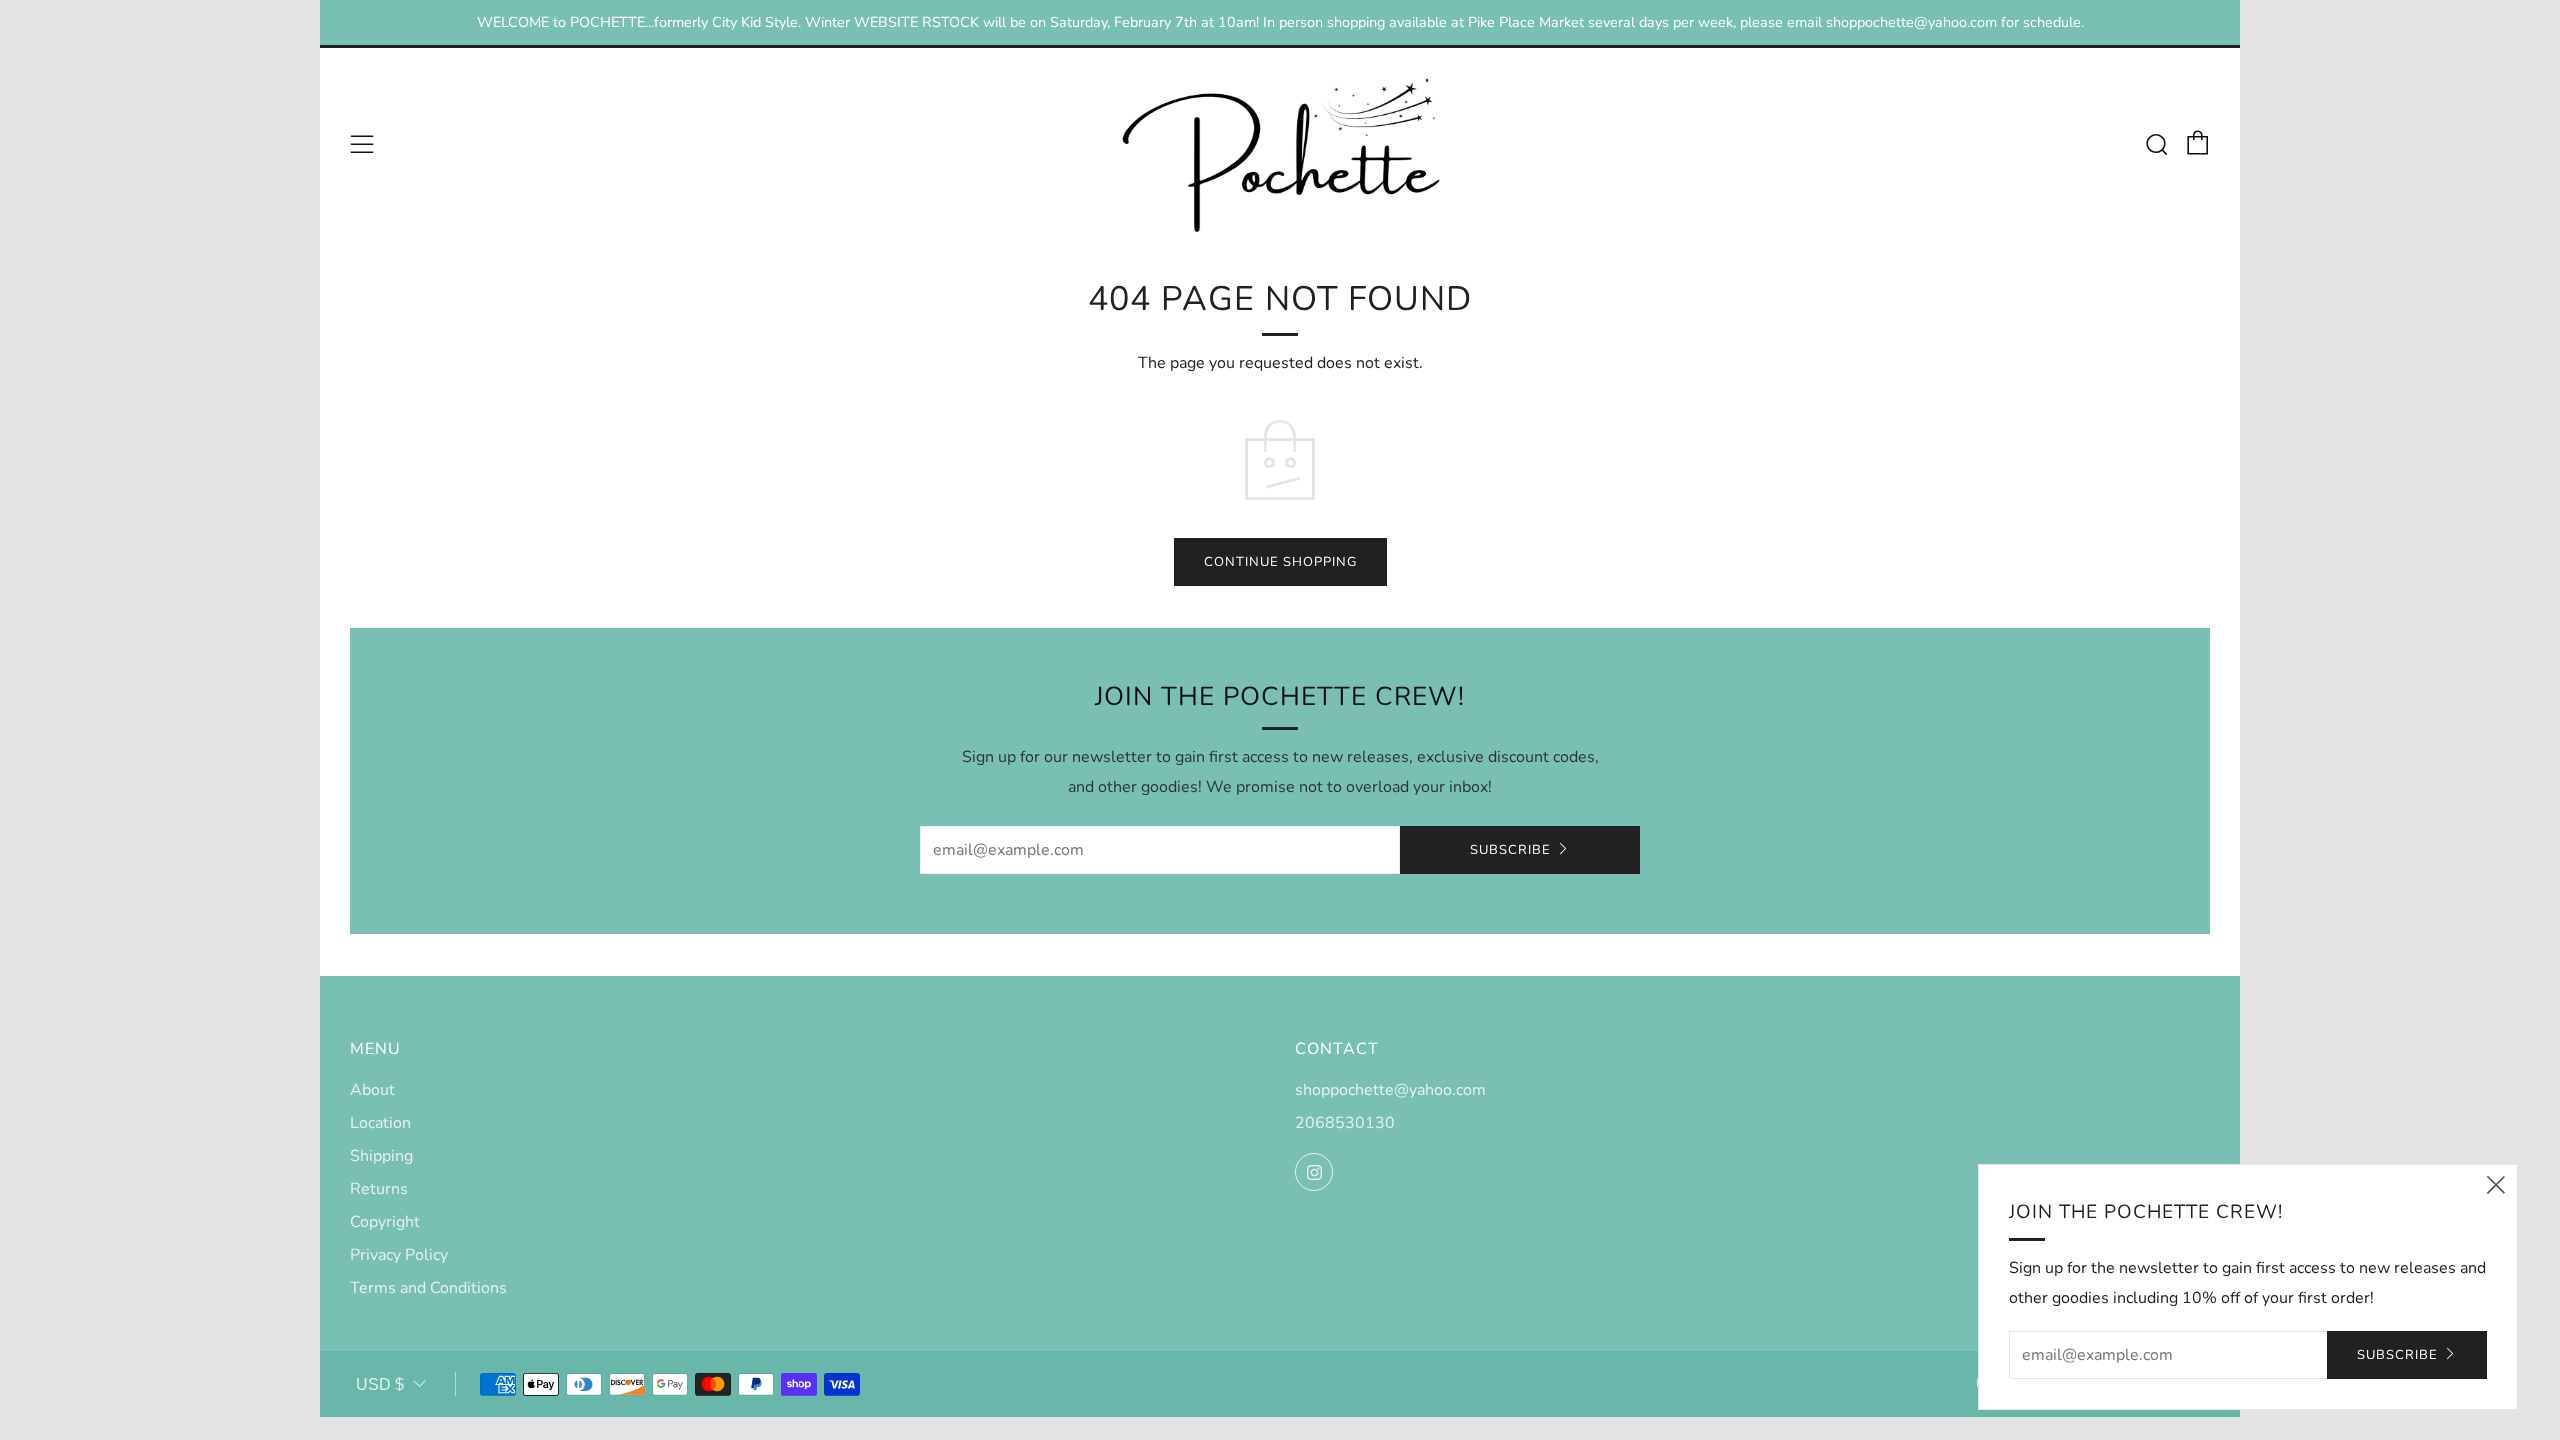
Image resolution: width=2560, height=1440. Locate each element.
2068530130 (1345, 1123)
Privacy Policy (399, 1255)
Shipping (381, 1156)
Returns (379, 1189)
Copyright (385, 1222)
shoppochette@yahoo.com (1390, 1090)
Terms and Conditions (428, 1288)
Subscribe (1510, 850)
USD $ (380, 1384)
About (372, 1090)
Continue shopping (1280, 562)
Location (380, 1123)
